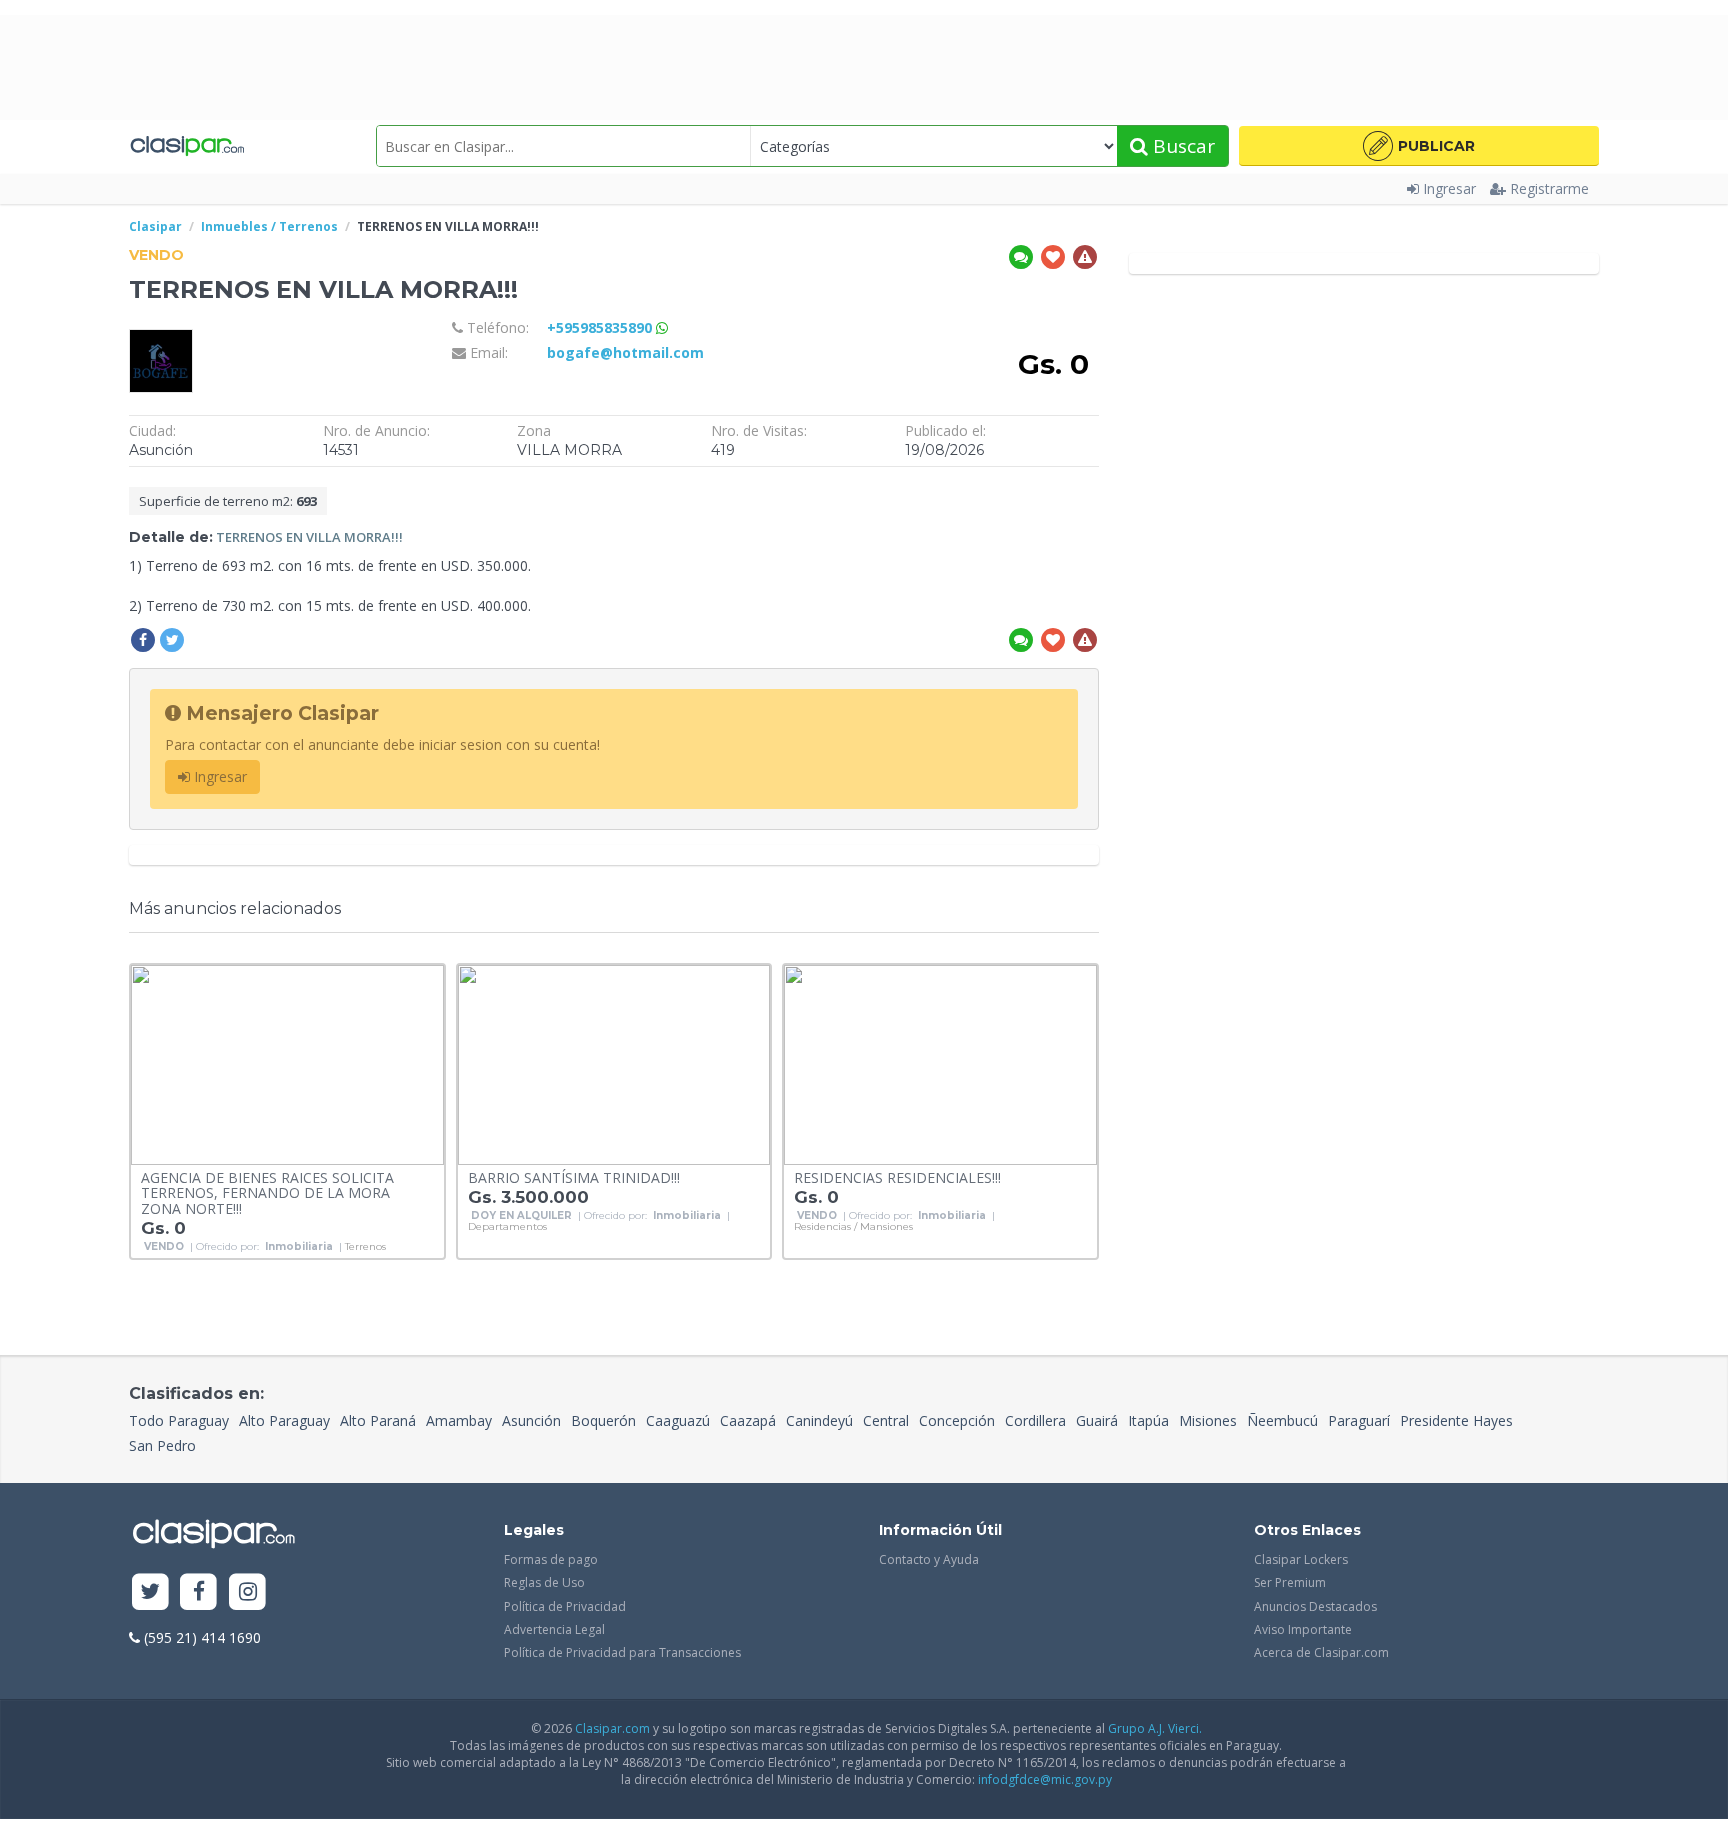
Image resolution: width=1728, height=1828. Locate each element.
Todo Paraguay (179, 1420)
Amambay (459, 1420)
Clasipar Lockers (1301, 1559)
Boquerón (603, 1420)
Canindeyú (819, 1420)
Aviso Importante (1303, 1629)
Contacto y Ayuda (929, 1559)
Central (886, 1420)
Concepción (957, 1420)
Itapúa (1148, 1420)
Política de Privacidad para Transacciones (622, 1652)
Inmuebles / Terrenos (269, 226)
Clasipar (155, 226)
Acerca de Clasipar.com (1321, 1652)
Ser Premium (1290, 1582)
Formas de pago (551, 1559)
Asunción (531, 1420)
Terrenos (365, 1247)
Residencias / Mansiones (853, 1227)
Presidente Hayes (1456, 1420)
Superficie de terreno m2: (228, 501)
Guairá (1097, 1420)
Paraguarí (1359, 1420)
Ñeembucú (1282, 1420)
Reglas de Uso (544, 1582)
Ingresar (1449, 188)
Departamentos (507, 1227)
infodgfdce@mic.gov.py (1045, 1779)
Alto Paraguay (284, 1420)
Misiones (1208, 1420)
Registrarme (1549, 188)
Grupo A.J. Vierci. (1155, 1728)
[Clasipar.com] (186, 146)
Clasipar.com (612, 1728)
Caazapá (748, 1420)
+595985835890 (601, 327)
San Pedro (162, 1445)
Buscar (1181, 146)
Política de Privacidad (565, 1606)
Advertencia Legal (554, 1629)
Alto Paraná (378, 1420)
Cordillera (1035, 1420)
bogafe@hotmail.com (625, 352)
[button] (1419, 146)
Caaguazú (678, 1420)
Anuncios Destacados (1315, 1606)
